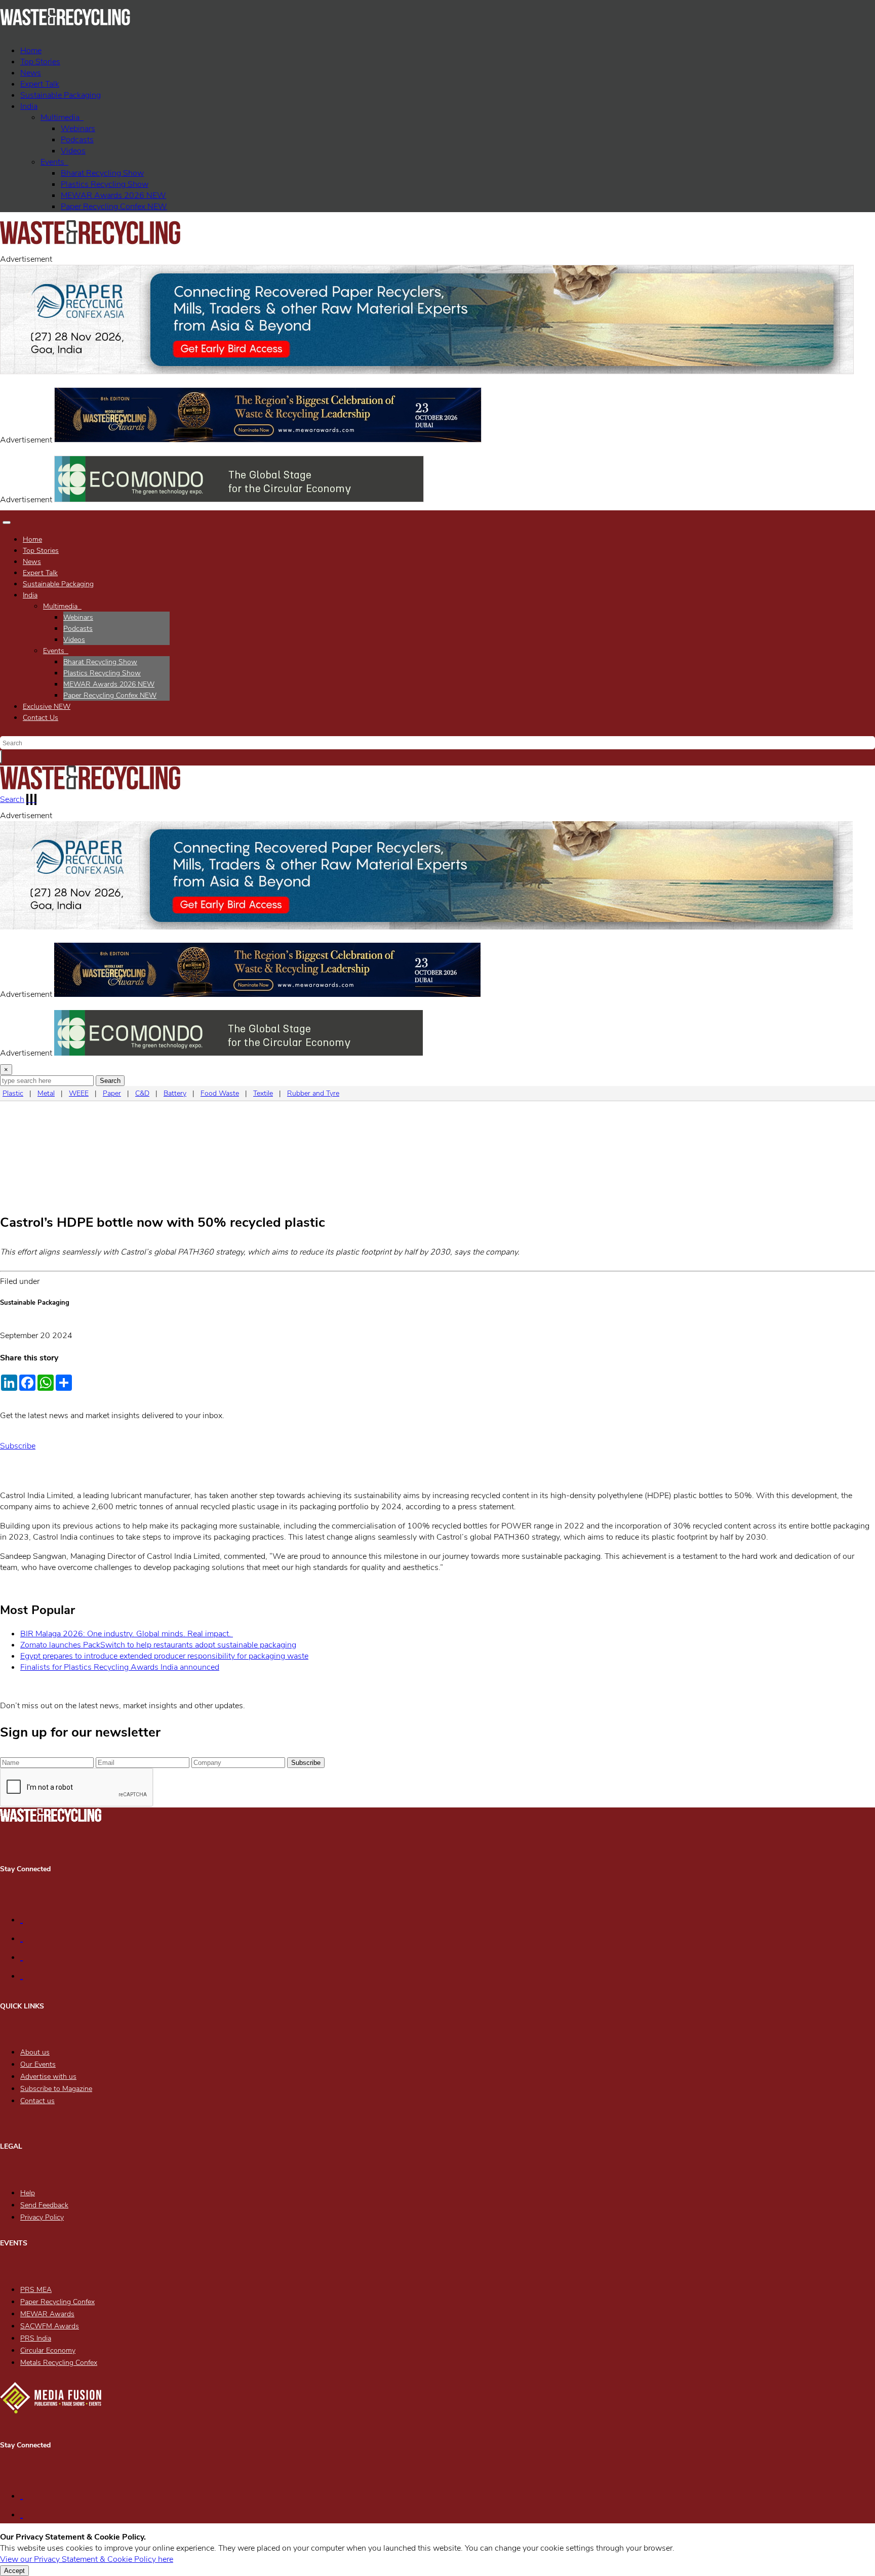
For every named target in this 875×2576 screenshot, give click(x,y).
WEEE (79, 1093)
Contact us (37, 2101)
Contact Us (41, 718)
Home (31, 51)
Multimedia (62, 117)
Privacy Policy (42, 2217)
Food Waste (220, 1093)
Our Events (38, 2064)
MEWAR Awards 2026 (113, 195)
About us (35, 2052)
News (31, 73)
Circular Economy (48, 2350)
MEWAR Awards (47, 2314)
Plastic (13, 1093)
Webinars (78, 129)
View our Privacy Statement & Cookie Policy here (87, 2559)
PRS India (36, 2338)
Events (54, 162)
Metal (46, 1093)
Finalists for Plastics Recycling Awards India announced (120, 1667)
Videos (73, 151)
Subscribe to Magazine (56, 2089)
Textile (263, 1093)
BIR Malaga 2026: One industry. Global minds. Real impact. (127, 1634)
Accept (14, 2571)
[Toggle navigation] (7, 522)
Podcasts (77, 140)
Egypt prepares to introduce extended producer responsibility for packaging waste (164, 1656)
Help (28, 2193)
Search (12, 799)
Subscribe (18, 1446)
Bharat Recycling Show (102, 173)
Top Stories (40, 62)
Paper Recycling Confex (114, 207)
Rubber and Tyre (313, 1093)
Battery (175, 1093)
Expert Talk (40, 84)
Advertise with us (48, 2077)
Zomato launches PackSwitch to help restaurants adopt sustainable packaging (158, 1645)
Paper (112, 1093)
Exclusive (47, 707)
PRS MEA (36, 2290)
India (29, 106)
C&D (142, 1093)
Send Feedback (44, 2205)
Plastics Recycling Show (105, 184)
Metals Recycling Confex (59, 2363)
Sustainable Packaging (61, 95)
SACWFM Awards (50, 2326)
